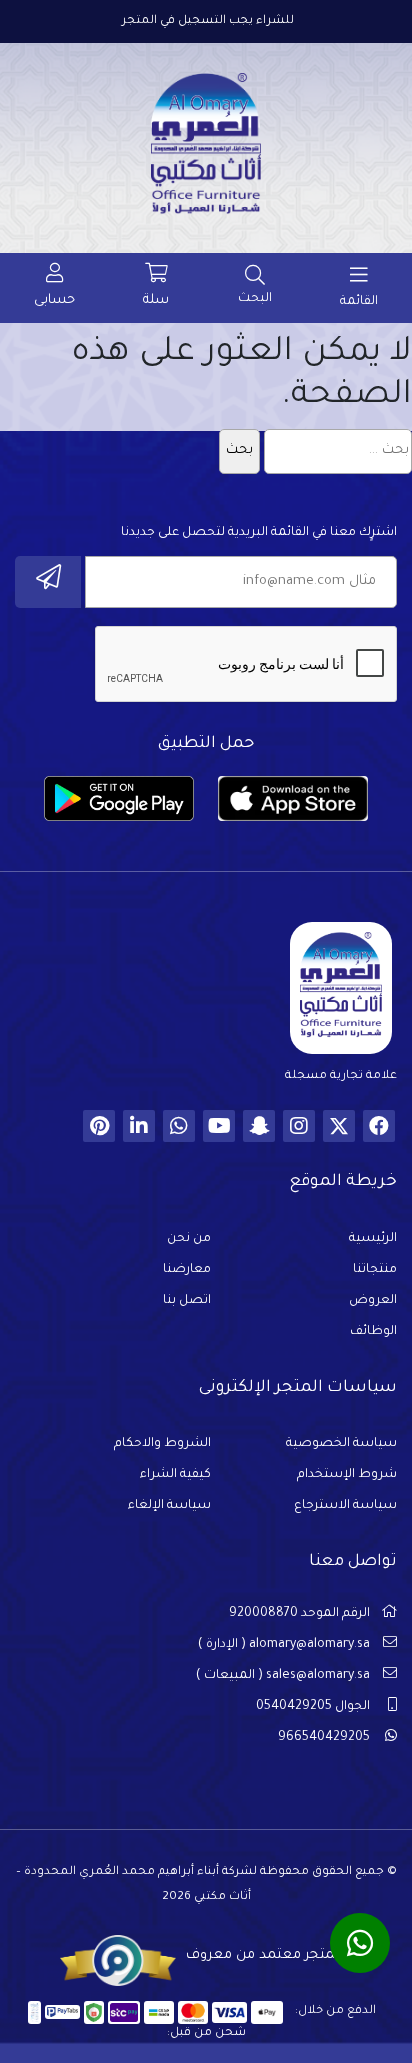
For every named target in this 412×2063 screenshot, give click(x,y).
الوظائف (373, 1332)
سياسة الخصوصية (341, 1444)
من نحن (189, 1239)
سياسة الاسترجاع (345, 1506)
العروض (373, 1301)
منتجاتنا (375, 1270)
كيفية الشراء (175, 1475)
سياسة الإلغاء (169, 1506)
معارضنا (187, 1270)
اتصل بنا (187, 1301)
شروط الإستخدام (347, 1475)
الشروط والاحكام (162, 1444)
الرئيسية (373, 1239)
